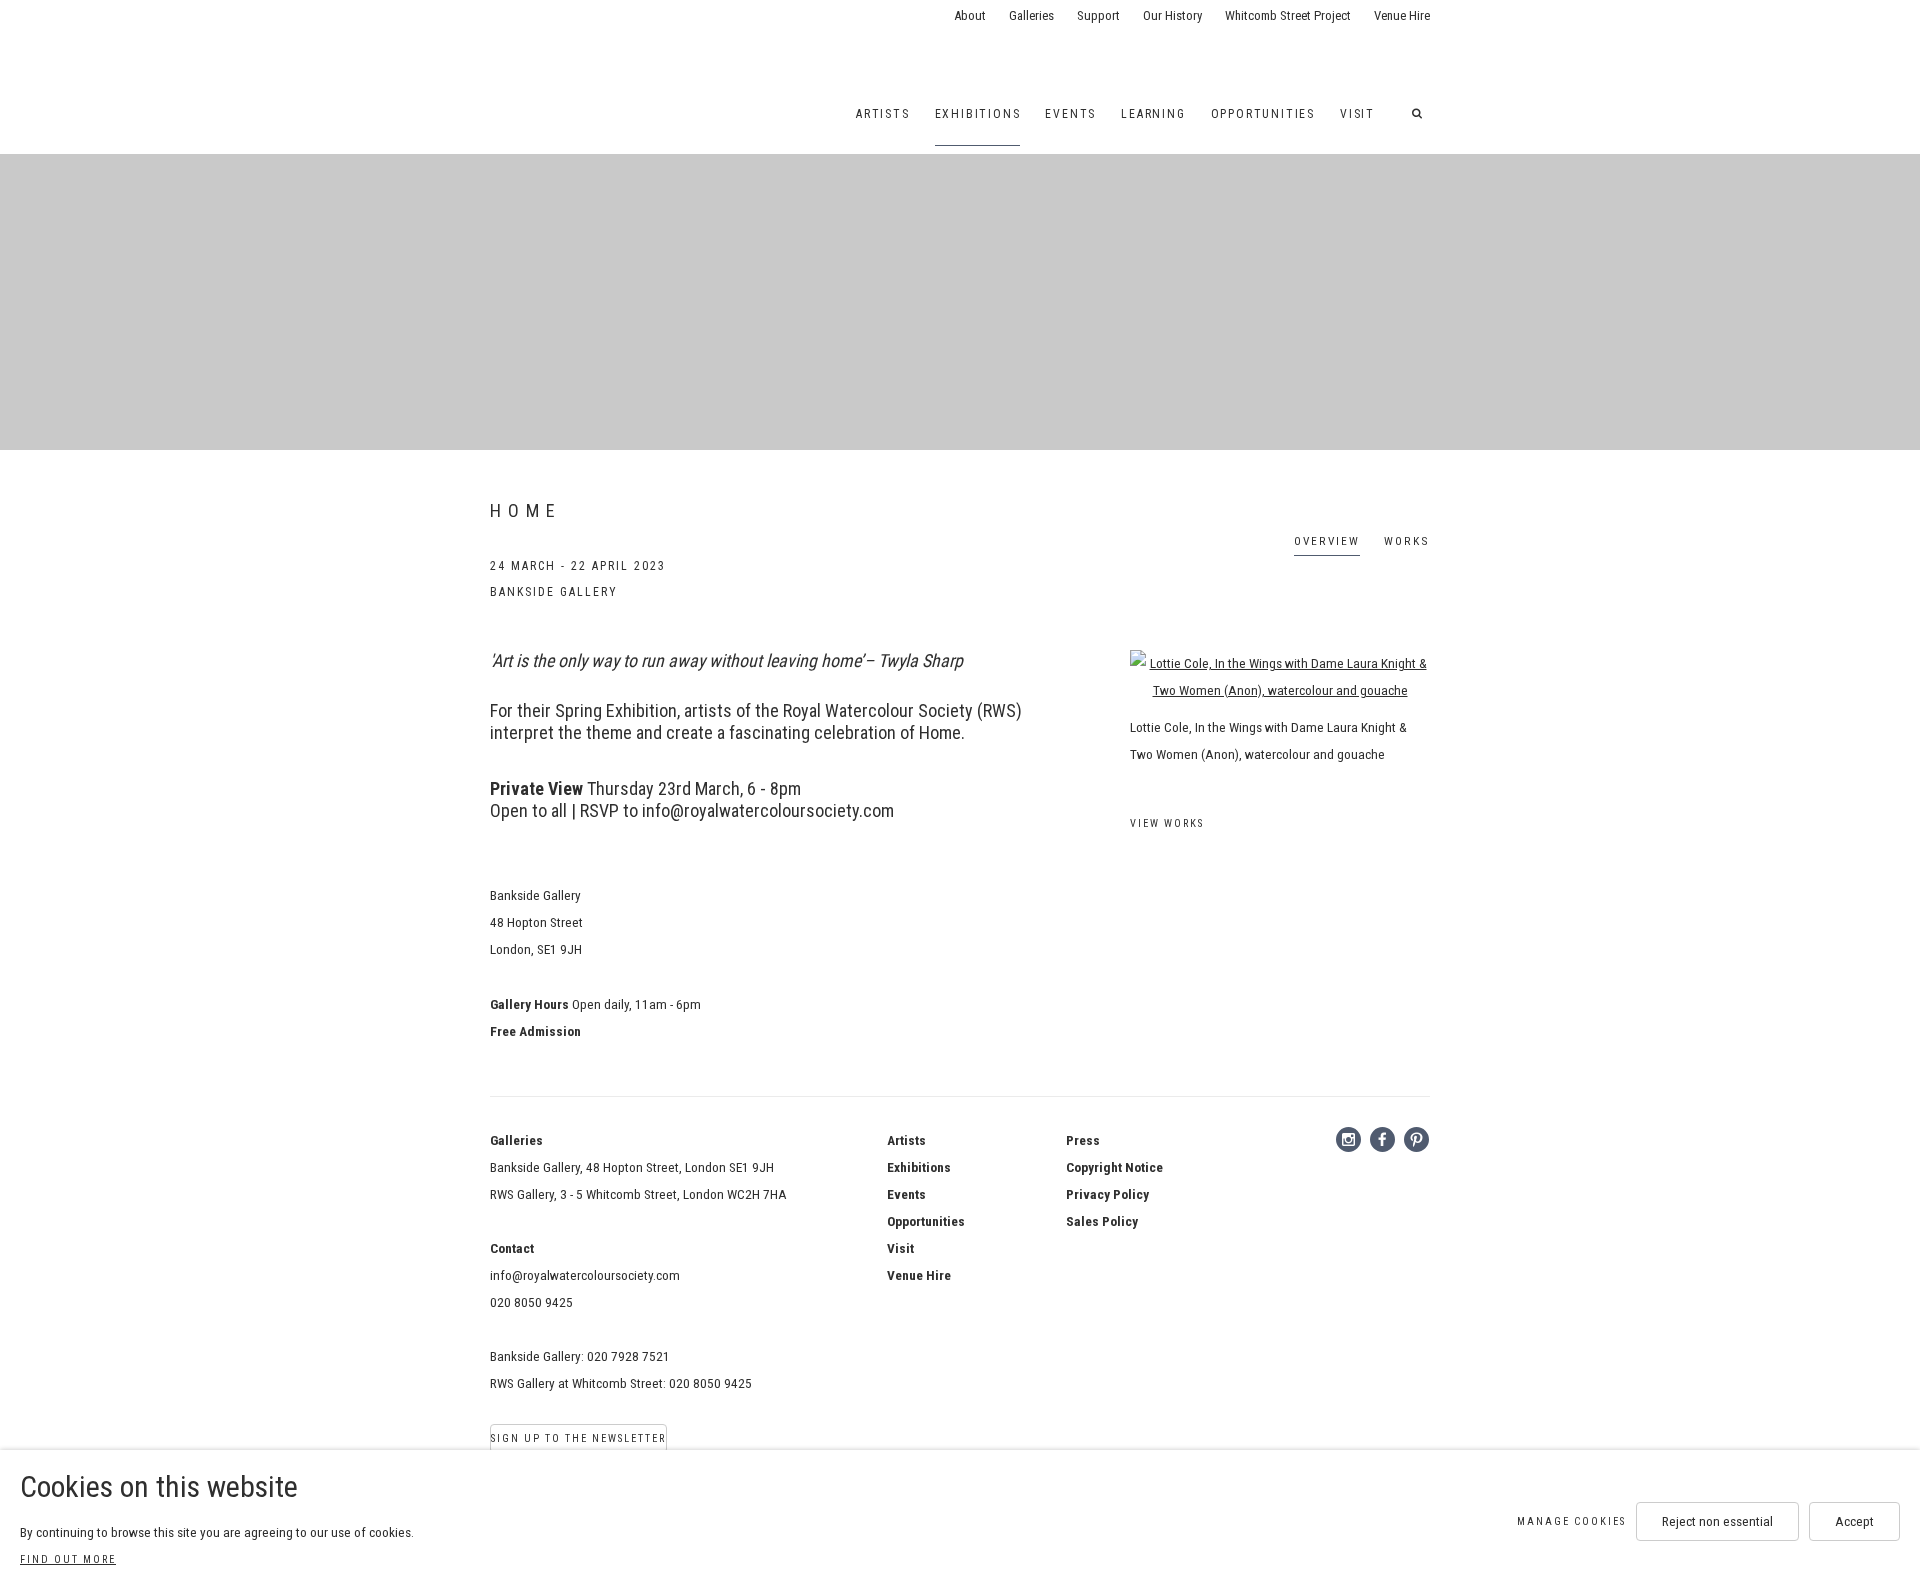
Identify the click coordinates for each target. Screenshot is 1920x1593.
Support (1098, 15)
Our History (1172, 15)
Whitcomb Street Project (1288, 15)
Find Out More (68, 1559)
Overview (1327, 541)
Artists (883, 114)
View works (1167, 823)
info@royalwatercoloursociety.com (585, 1275)
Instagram (1349, 1140)
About (970, 15)
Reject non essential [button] (1717, 1521)
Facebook (1383, 1140)
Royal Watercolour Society (560, 40)
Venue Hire (1402, 15)
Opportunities (1263, 114)
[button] (1421, 114)
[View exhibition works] (1280, 677)
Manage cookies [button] (1571, 1521)
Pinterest (1417, 1140)
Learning (1153, 114)
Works (1407, 541)
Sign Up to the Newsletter (578, 1438)
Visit (1357, 114)
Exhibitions (978, 114)
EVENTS (1070, 114)
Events (906, 1194)
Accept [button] (1854, 1521)
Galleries (1031, 15)
